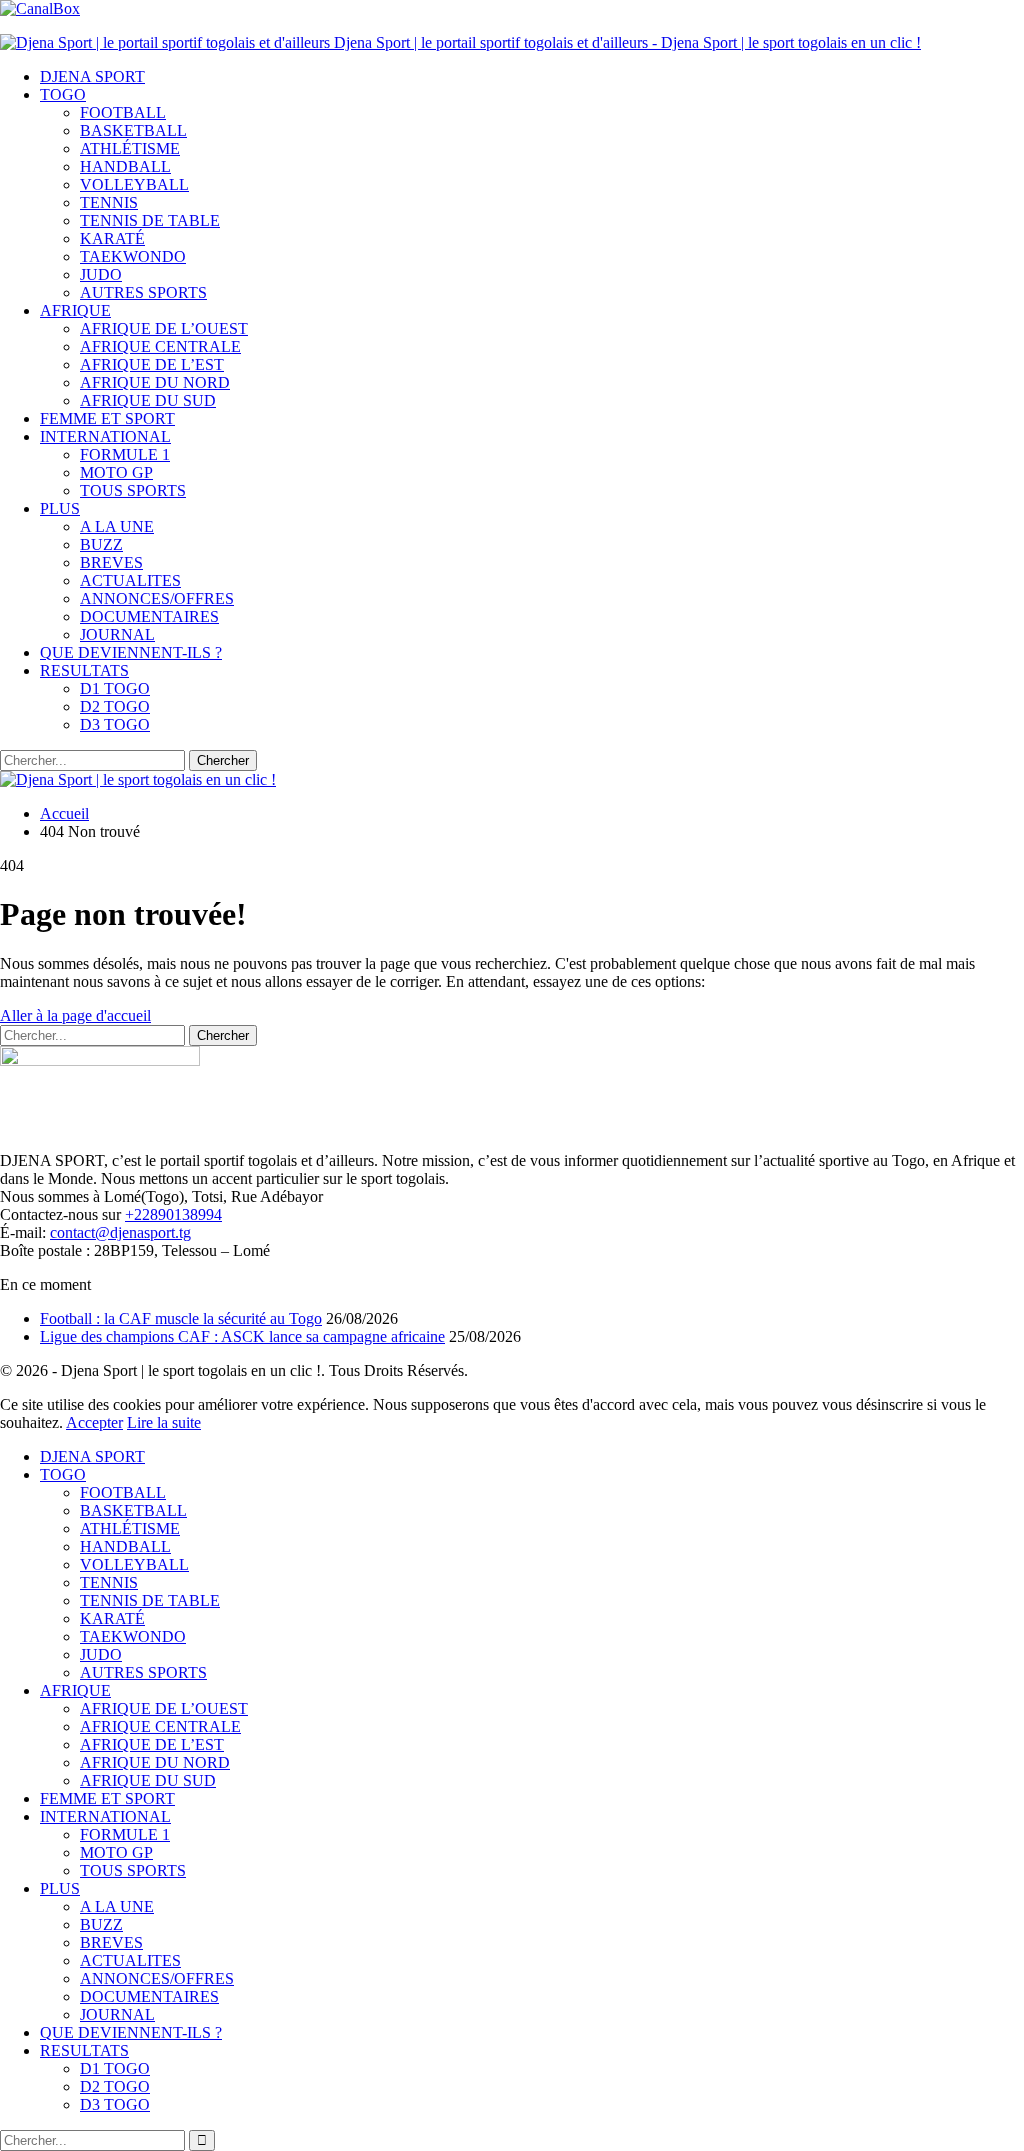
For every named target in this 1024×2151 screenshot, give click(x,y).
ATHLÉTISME (130, 148)
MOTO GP (116, 472)
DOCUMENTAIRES (149, 616)
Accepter (94, 1422)
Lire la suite (164, 1422)
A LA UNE (117, 526)
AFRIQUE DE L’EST (152, 364)
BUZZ (101, 544)
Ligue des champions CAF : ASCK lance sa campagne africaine (242, 1336)
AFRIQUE (75, 310)
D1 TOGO (115, 688)
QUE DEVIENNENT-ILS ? (131, 652)
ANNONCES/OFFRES (157, 598)
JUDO (101, 274)
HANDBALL (125, 166)
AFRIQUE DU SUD (148, 400)
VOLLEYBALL (134, 184)
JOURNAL (117, 634)
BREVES (111, 562)
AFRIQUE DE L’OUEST (164, 328)
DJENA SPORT (92, 76)
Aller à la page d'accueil (75, 1015)
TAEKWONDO (133, 256)
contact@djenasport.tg (120, 1232)
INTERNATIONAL (105, 436)
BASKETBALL (133, 130)
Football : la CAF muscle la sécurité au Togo (181, 1318)
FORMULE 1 (125, 454)
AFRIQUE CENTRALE (160, 346)
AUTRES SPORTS (143, 292)
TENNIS (109, 202)
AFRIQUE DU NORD (155, 382)
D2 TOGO (115, 706)
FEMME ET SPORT (107, 418)
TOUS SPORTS (133, 490)
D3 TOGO (115, 724)
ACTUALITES (130, 580)
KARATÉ (112, 238)
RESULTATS (84, 670)
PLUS (60, 508)
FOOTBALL (123, 112)
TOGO (63, 94)
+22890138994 (173, 1214)
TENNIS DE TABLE (150, 220)
